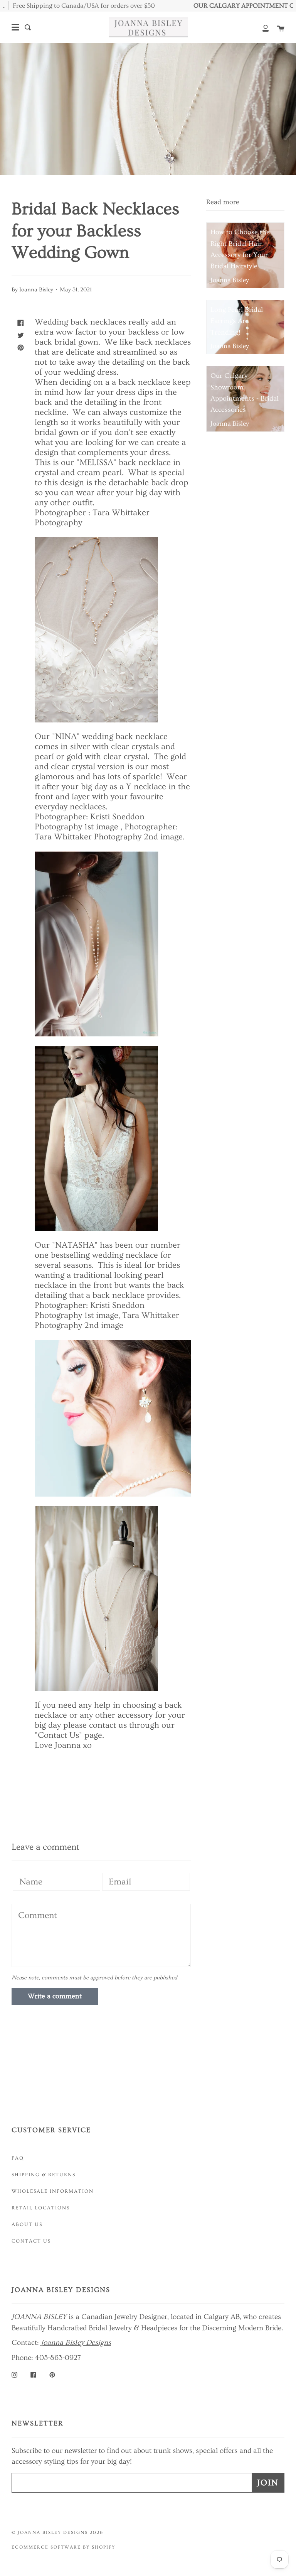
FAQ (18, 2158)
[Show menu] (15, 27)
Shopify (103, 2547)
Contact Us (31, 2241)
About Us (27, 2224)
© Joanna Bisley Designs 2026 (57, 2533)
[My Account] (261, 27)
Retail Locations (41, 2208)
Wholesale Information (53, 2191)
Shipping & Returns (44, 2175)
